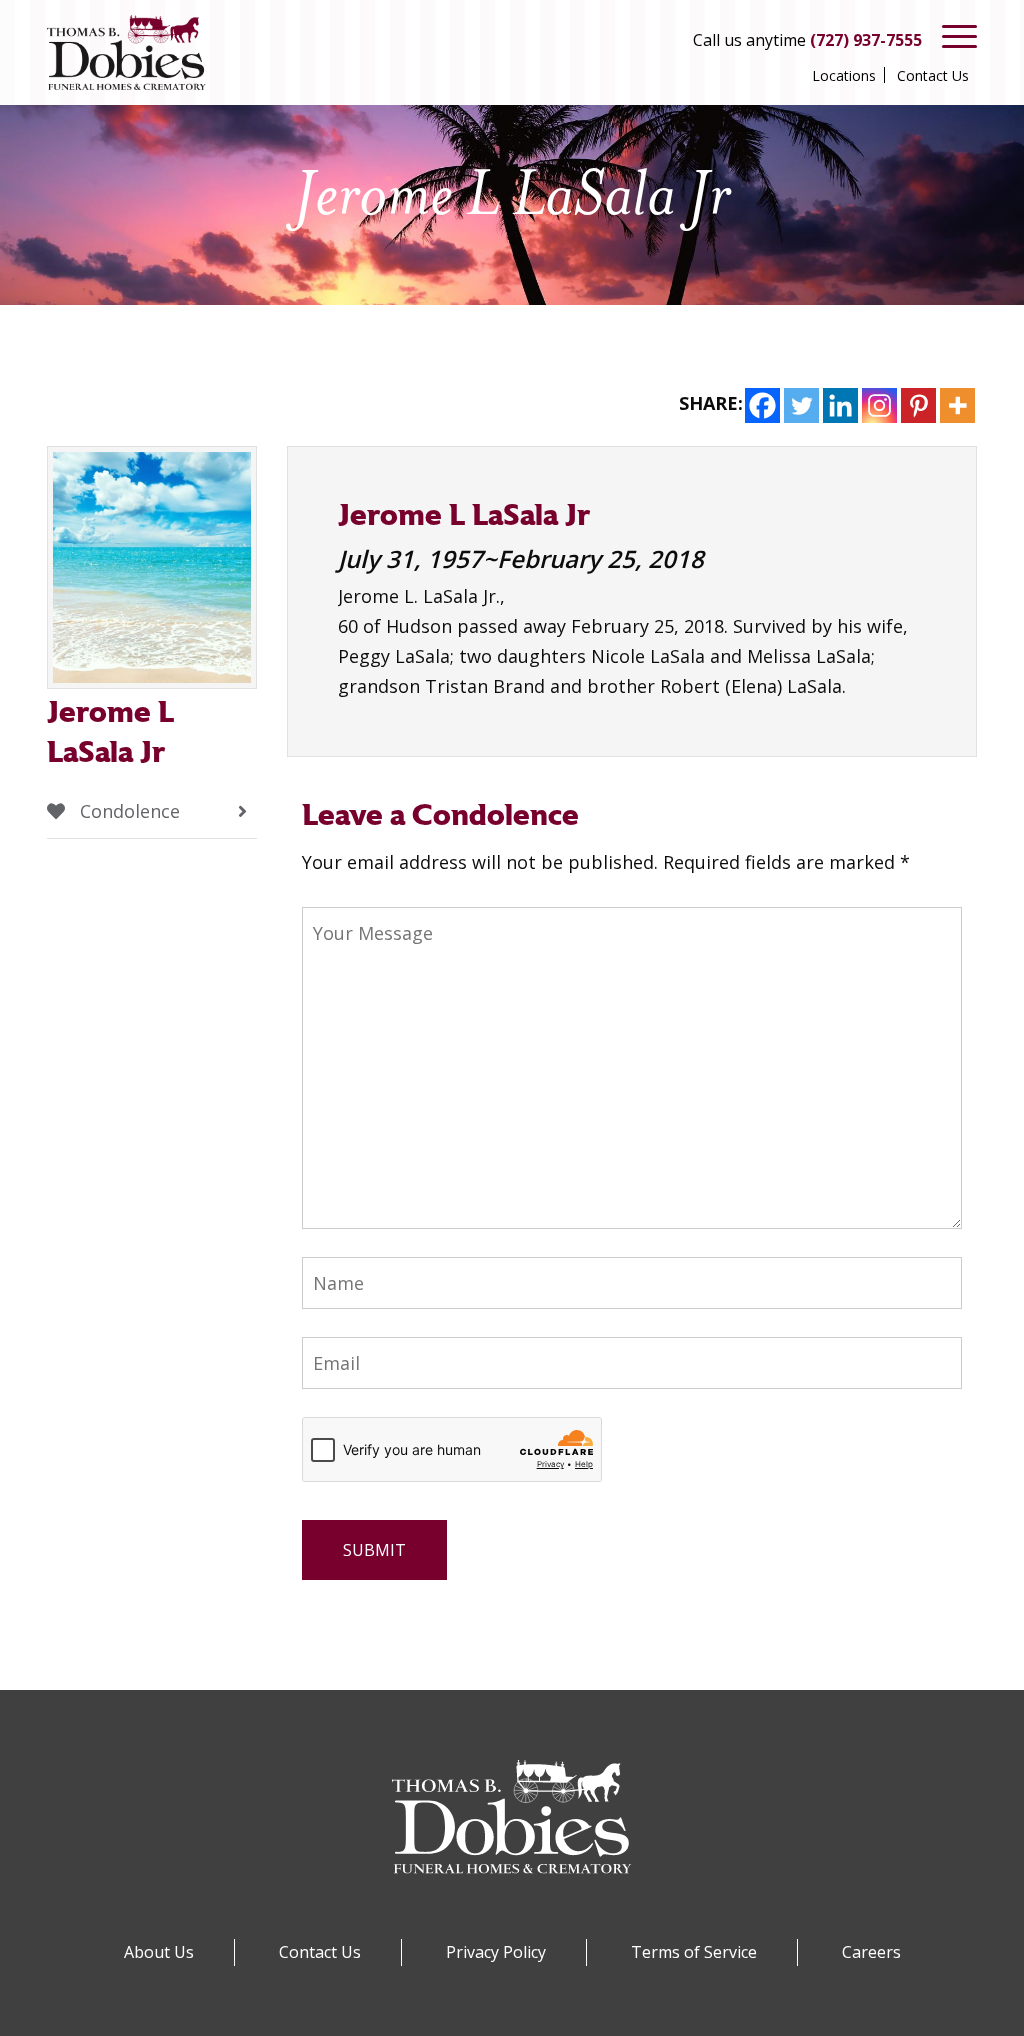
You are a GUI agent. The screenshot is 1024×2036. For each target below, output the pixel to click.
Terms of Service (694, 1952)
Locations (844, 75)
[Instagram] (879, 405)
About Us (159, 1952)
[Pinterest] (918, 405)
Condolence (127, 811)
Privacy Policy (496, 1952)
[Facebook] (762, 405)
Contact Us (933, 75)
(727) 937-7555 (866, 40)
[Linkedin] (840, 405)
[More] (957, 405)
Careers (871, 1952)
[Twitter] (801, 405)
